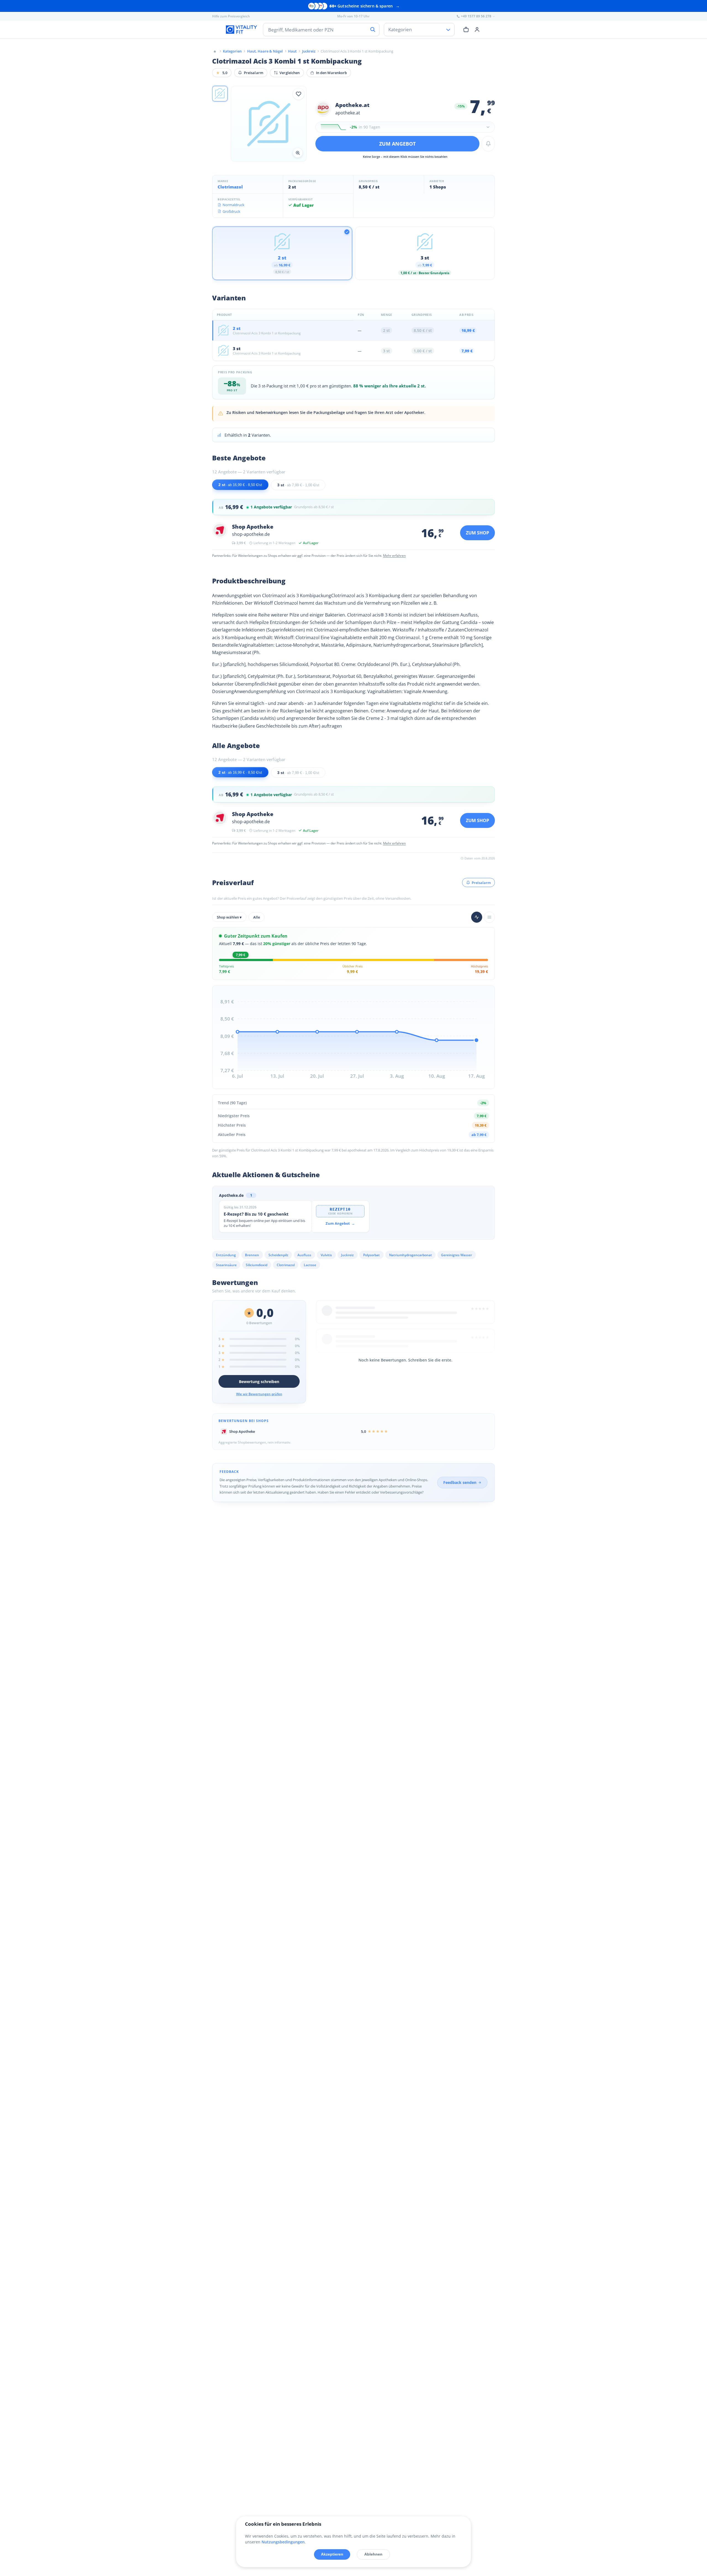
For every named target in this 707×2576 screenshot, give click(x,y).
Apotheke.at (352, 105)
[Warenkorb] (466, 29)
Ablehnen (373, 2554)
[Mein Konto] (477, 29)
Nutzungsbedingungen (283, 2542)
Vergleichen (290, 73)
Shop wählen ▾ (229, 917)
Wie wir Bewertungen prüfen (259, 1394)
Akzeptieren (332, 2554)
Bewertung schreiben (259, 1382)
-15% (461, 106)
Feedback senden (460, 1482)
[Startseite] (215, 51)
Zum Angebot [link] (340, 1223)
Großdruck (231, 211)
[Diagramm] (477, 917)
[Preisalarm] (488, 144)
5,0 (222, 73)
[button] (220, 94)
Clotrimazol (230, 187)
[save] (299, 94)
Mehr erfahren (394, 556)
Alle (257, 917)
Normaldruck (234, 205)
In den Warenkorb (332, 73)
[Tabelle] (489, 917)
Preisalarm (254, 73)
